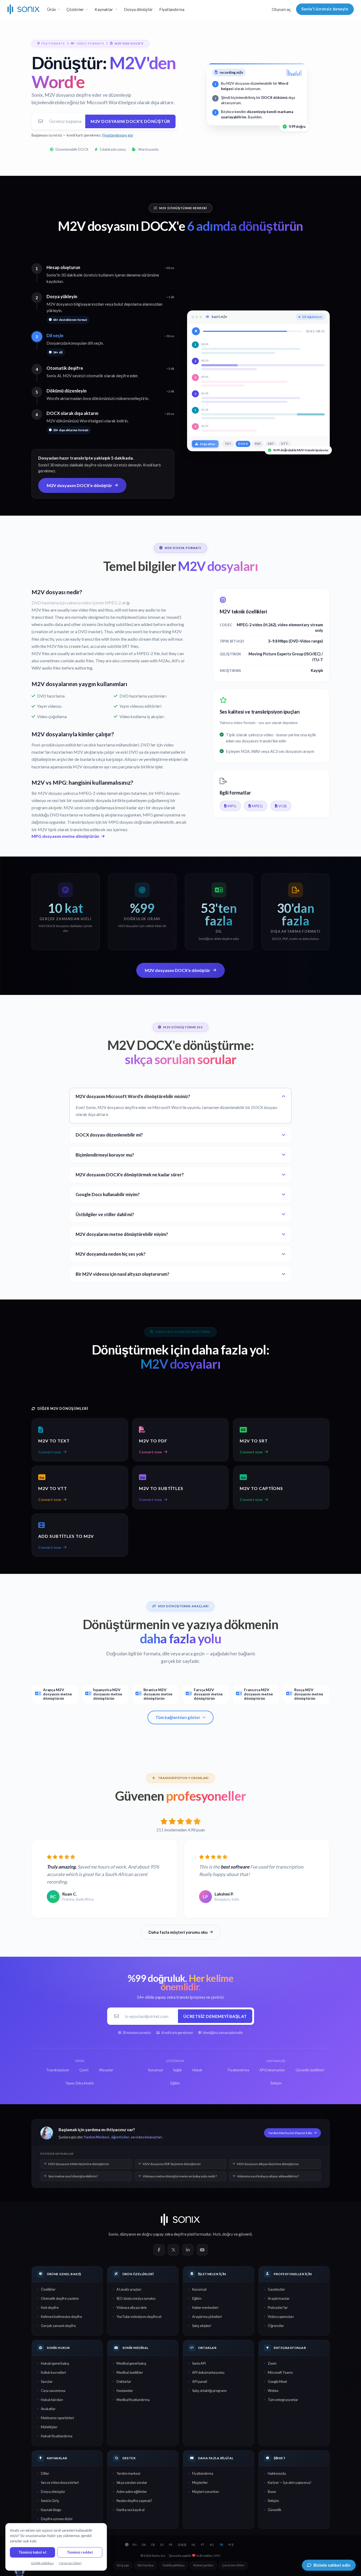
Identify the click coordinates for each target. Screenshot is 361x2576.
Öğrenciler (276, 2326)
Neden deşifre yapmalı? (134, 2501)
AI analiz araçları (129, 2289)
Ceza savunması (53, 2391)
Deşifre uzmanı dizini (57, 2519)
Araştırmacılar (279, 2298)
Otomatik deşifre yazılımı (60, 2298)
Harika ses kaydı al (131, 2510)
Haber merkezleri (205, 2307)
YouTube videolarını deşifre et (139, 2317)
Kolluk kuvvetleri (53, 2372)
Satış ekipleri (202, 2326)
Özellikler (48, 2289)
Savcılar (47, 2382)
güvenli (245, 2234)
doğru (228, 2234)
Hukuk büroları (52, 2400)
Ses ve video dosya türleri (60, 2482)
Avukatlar (48, 2409)
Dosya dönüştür (138, 9)
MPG (232, 806)
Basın (272, 2492)
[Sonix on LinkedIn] (188, 2250)
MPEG (257, 806)
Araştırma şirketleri (207, 2317)
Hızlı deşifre (50, 2307)
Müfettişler (49, 2427)
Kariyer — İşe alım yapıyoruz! (290, 2482)
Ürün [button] (52, 9)
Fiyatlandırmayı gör (118, 135)
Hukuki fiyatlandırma (57, 2436)
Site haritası (146, 2565)
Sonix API (199, 2363)
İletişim (273, 2501)
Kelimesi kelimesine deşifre (61, 2317)
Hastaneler (125, 2391)
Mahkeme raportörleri (57, 2418)
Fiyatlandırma (172, 9)
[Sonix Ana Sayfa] (24, 9)
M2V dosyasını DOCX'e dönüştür (130, 121)
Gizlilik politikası (174, 2565)
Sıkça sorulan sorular (132, 2482)
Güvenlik (275, 2510)
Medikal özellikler (130, 2372)
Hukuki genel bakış (55, 2363)
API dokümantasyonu (208, 2372)
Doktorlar (124, 2382)
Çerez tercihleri (233, 2565)
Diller (45, 2473)
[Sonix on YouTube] (202, 2250)
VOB (283, 806)
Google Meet (277, 2382)
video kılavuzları (149, 2137)
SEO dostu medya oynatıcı (136, 2298)
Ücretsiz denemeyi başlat (215, 2016)
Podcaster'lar (278, 2307)
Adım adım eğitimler (132, 2492)
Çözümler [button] (75, 9)
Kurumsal (199, 2289)
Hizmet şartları (203, 2565)
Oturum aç (281, 9)
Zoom (272, 2363)
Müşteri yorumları (206, 2492)
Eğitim (197, 2298)
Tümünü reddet (80, 2552)
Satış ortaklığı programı (209, 2391)
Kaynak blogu (51, 2510)
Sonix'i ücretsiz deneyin (325, 9)
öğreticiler (120, 2137)
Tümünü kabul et (32, 2552)
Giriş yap (123, 2565)
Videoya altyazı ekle (132, 2307)
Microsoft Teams (280, 2372)
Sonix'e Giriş (50, 2501)
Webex (273, 2391)
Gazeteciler (276, 2289)
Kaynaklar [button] (104, 9)
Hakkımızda (277, 2473)
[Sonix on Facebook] (159, 2250)
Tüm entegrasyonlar (283, 2400)
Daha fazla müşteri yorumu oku (178, 1932)
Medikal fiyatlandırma (133, 2400)
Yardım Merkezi (97, 2137)
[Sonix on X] (173, 2250)
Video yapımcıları (281, 2317)
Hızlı (217, 2234)
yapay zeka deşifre (170, 2234)
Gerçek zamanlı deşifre (58, 2326)
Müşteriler (200, 2482)
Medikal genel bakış (131, 2363)
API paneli (200, 2382)
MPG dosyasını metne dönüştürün (65, 836)
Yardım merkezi (128, 2473)
